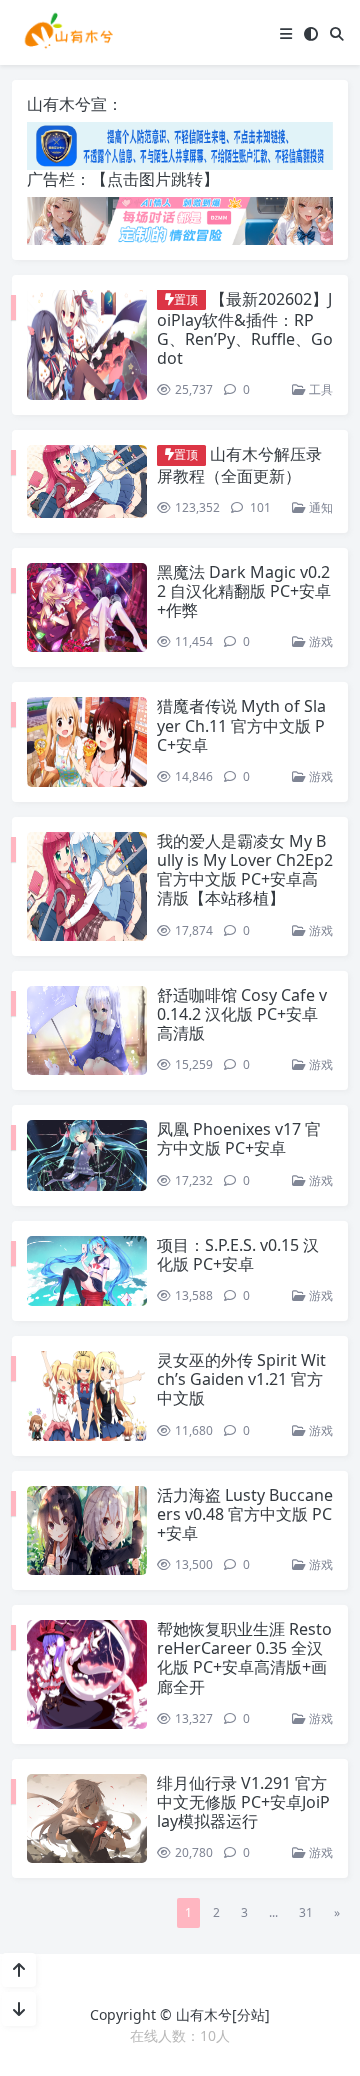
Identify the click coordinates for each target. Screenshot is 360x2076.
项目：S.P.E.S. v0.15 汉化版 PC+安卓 (238, 1254)
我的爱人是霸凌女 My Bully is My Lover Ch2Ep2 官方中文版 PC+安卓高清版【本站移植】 (245, 870)
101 (259, 507)
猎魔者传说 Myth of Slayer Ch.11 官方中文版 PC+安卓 (241, 725)
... (273, 1912)
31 (306, 1912)
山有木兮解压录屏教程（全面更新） (239, 464)
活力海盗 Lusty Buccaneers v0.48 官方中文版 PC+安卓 (245, 1514)
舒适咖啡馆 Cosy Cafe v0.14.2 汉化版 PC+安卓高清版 (242, 1014)
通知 (319, 507)
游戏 (319, 641)
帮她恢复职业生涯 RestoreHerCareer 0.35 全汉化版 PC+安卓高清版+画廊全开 (244, 1658)
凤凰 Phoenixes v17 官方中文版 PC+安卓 (239, 1138)
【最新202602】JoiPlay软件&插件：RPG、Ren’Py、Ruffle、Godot (245, 329)
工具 (319, 389)
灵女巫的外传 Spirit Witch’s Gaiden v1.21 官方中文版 (241, 1379)
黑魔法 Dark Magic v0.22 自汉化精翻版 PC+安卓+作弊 (244, 591)
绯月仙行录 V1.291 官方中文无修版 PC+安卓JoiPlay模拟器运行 (243, 1802)
